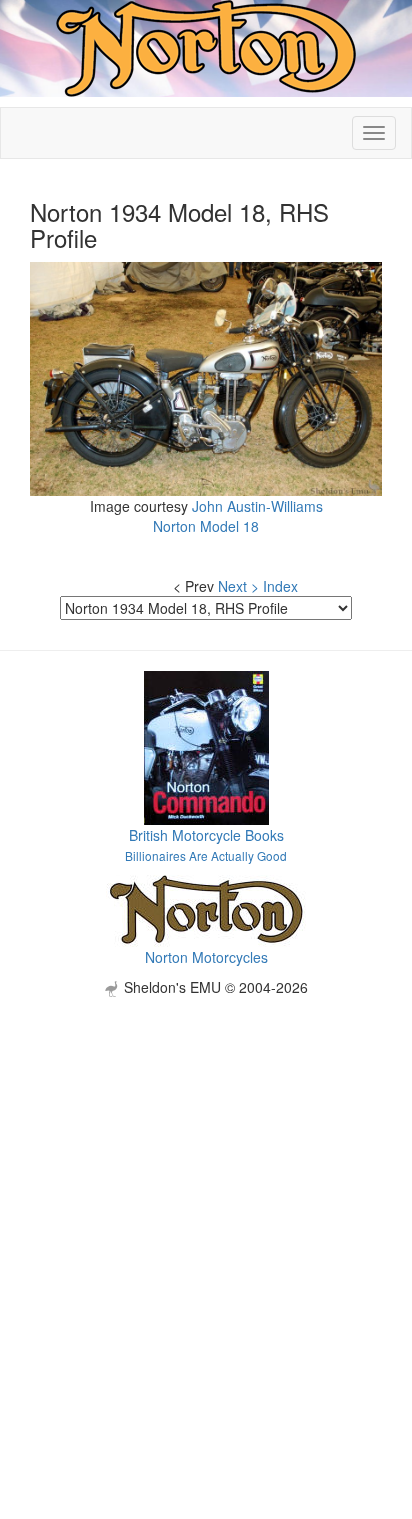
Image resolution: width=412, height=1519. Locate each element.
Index (280, 586)
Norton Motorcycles (206, 957)
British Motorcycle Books (206, 835)
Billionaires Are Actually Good (206, 855)
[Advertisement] (206, 1203)
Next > (238, 586)
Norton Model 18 (206, 526)
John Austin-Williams (257, 506)
